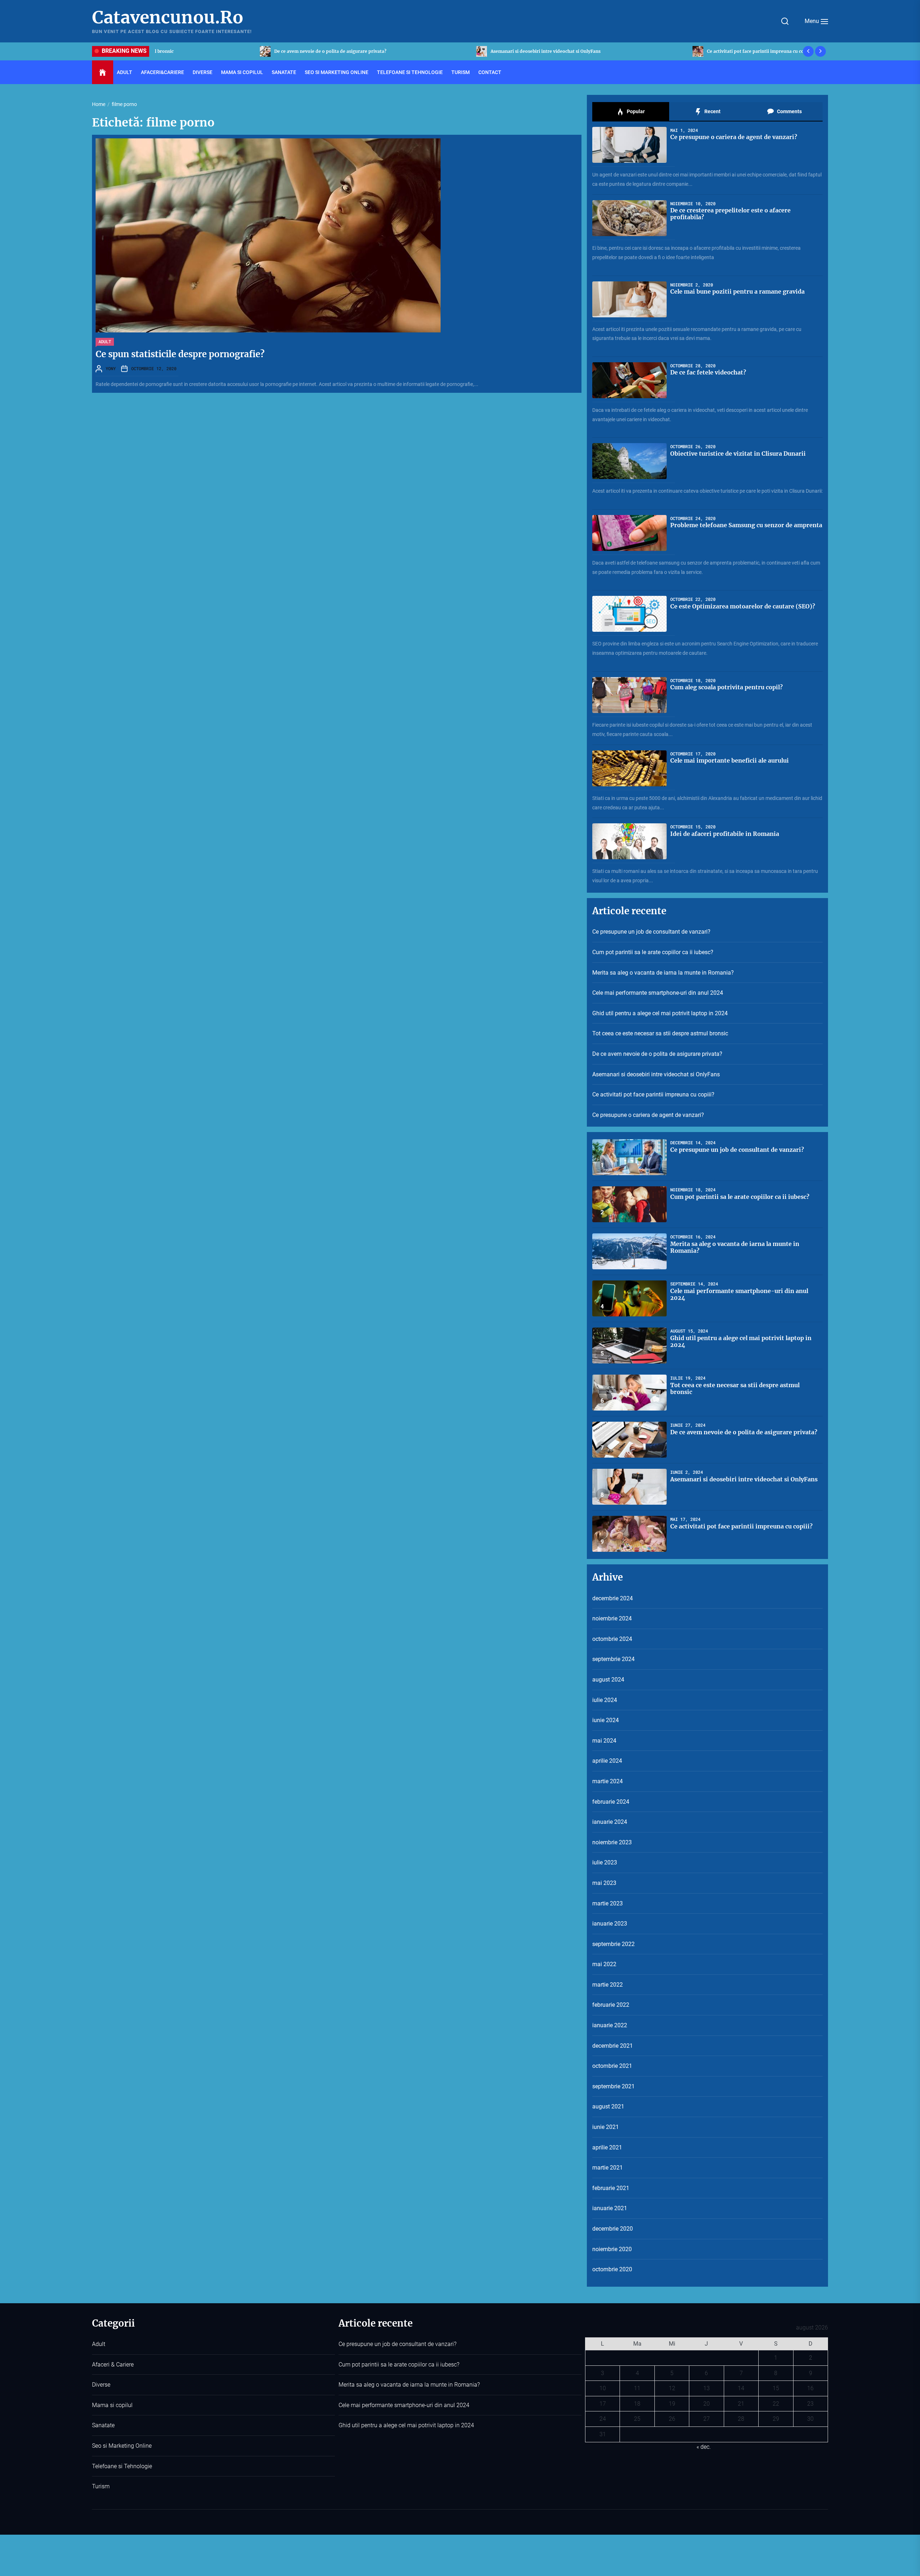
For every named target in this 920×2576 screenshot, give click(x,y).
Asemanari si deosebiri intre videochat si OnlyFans (656, 1074)
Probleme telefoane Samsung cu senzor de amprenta (746, 525)
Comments (789, 111)
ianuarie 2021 (610, 2208)
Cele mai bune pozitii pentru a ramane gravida (737, 291)
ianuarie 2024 (610, 1822)
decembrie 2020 (613, 2229)
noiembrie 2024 (612, 1618)
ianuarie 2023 (610, 1924)
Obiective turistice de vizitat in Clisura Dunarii (738, 454)
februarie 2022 (611, 2005)
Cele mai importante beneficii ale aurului (730, 760)
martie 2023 (608, 1903)
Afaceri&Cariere (162, 72)
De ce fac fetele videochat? (708, 372)
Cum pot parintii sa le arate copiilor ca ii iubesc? (653, 952)
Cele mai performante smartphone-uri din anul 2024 (658, 993)
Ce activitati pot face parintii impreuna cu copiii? (222, 51)
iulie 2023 (605, 1862)
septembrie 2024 (613, 1659)
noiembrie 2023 (612, 1842)
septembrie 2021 (613, 2086)
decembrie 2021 (613, 2046)
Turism (461, 72)
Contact (490, 72)
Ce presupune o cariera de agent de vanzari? (434, 51)
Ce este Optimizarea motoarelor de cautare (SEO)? (743, 606)
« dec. (704, 2447)
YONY (111, 368)
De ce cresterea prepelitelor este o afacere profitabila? (730, 214)
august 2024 (608, 1680)
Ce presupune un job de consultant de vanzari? (653, 51)
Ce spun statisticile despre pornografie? (180, 354)
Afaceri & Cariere (113, 2365)
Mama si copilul (242, 72)
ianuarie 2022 (610, 2025)
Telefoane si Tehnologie (410, 72)
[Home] (103, 73)
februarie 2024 (611, 1802)
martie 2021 (608, 2168)
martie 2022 (608, 1985)
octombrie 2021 (612, 2066)
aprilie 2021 (607, 2147)
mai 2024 (604, 1741)
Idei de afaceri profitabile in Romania (725, 834)
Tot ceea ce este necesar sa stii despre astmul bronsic (660, 1033)
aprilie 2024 (607, 1761)
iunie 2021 (606, 2127)
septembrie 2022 (613, 1944)
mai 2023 (604, 1883)
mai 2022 (604, 1964)
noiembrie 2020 (612, 2249)
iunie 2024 (606, 1720)
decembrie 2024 (613, 1598)
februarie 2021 (611, 2188)
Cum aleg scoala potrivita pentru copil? (726, 687)
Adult (125, 72)
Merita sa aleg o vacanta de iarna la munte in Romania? (663, 973)
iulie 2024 (605, 1700)
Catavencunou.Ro (168, 18)
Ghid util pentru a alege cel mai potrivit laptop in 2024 (660, 1013)
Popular (635, 111)
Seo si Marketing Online (337, 72)
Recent (712, 111)
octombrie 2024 (612, 1639)
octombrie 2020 (612, 2269)
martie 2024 (608, 1781)
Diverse (203, 72)
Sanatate (284, 72)
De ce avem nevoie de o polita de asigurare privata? (657, 1054)
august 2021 (608, 2106)
